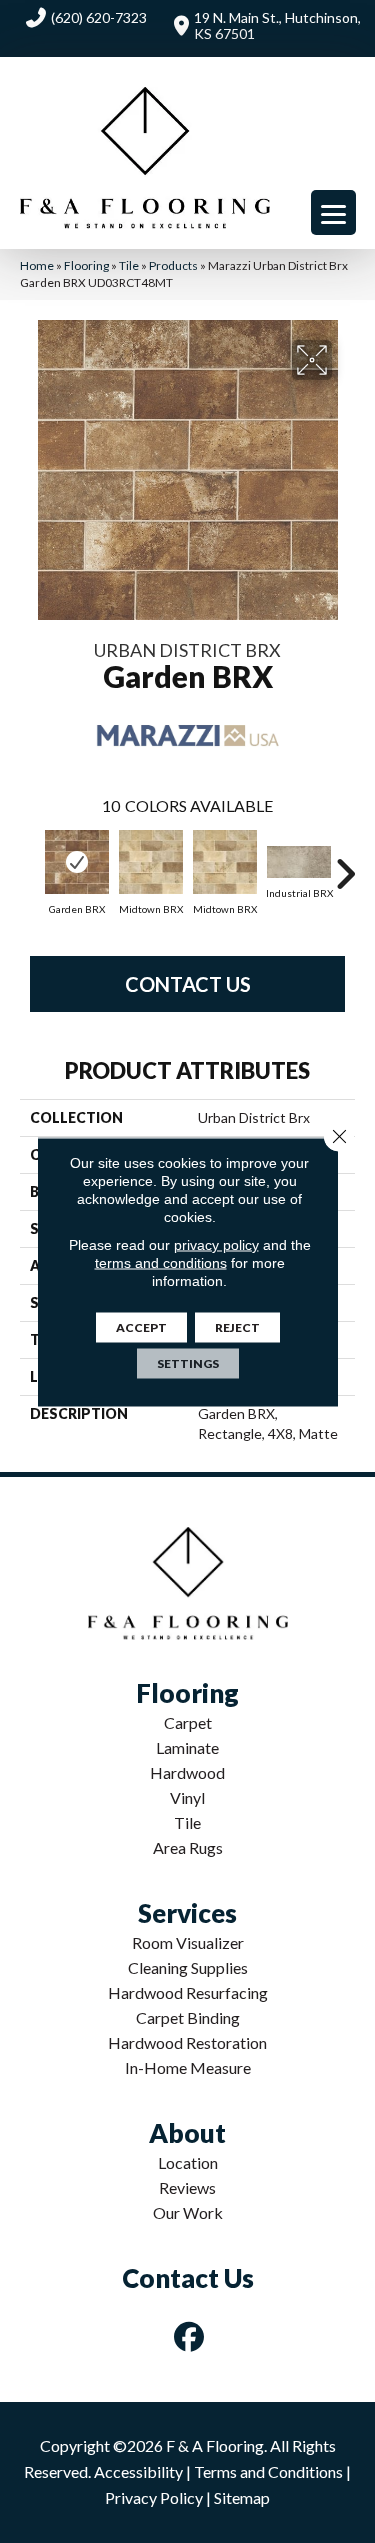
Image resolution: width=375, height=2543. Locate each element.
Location (188, 2162)
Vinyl (187, 1797)
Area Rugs (188, 1847)
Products (173, 265)
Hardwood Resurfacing (188, 1992)
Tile (129, 265)
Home (37, 265)
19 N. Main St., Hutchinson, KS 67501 (277, 25)
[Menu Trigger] (333, 212)
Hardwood (187, 1772)
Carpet (188, 1722)
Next (345, 864)
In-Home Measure (188, 2067)
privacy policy (216, 1244)
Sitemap (242, 2497)
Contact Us (188, 984)
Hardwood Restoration (187, 2042)
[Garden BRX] (77, 862)
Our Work (188, 2212)
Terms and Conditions (268, 2471)
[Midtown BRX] (151, 862)
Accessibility (138, 2471)
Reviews (187, 2187)
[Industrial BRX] (299, 862)
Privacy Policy (154, 2497)
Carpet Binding (188, 2017)
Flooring (86, 265)
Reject (237, 1326)
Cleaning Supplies (188, 1967)
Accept (141, 1326)
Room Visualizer (188, 1942)
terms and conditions (161, 1262)
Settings (188, 1362)
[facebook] (189, 2336)
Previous (30, 864)
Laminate (187, 1747)
